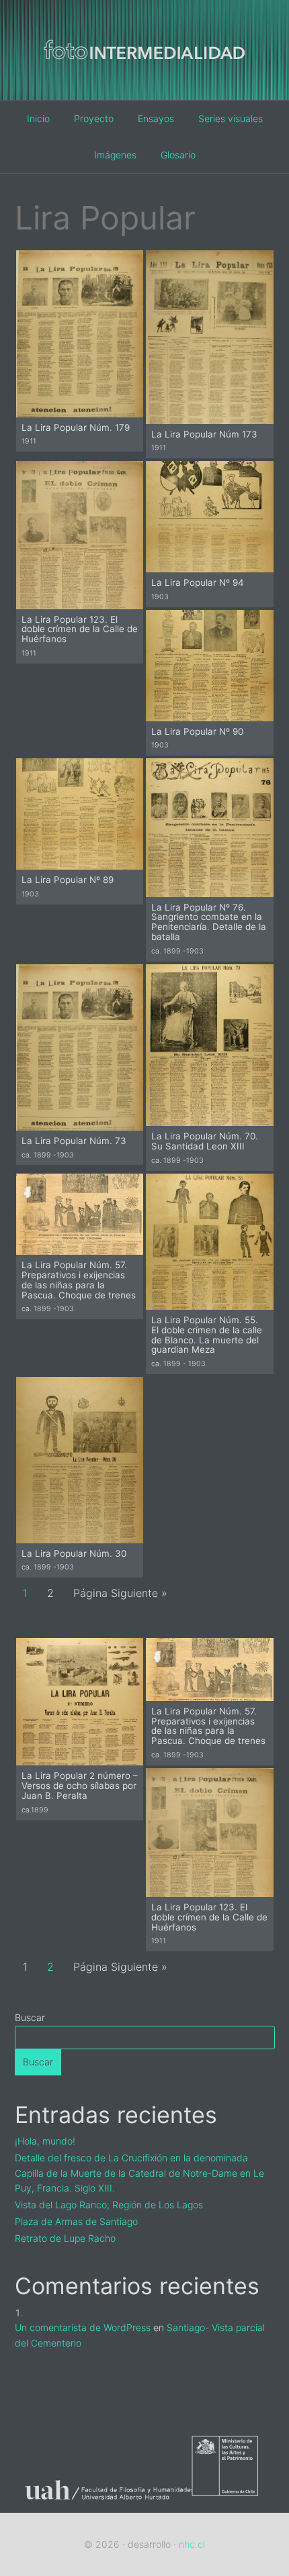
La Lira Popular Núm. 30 (74, 1553)
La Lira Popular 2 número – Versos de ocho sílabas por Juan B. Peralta (80, 1785)
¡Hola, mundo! (45, 2141)
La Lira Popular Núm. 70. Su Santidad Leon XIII (205, 1141)
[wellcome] (144, 80)
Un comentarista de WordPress (83, 2327)
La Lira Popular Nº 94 (198, 582)
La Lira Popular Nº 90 (197, 731)
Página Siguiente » (120, 1593)
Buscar (30, 2017)
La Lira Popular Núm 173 (204, 434)
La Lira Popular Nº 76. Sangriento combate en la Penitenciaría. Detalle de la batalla (209, 922)
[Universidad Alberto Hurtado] (103, 2504)
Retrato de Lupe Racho (65, 2238)
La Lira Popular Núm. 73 (74, 1141)
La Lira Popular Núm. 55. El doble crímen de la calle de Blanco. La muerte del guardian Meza (207, 1335)
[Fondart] (233, 2504)
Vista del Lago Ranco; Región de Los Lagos (109, 2205)
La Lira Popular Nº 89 (68, 880)
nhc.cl (192, 2544)
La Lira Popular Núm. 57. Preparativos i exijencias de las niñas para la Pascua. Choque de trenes (79, 1280)
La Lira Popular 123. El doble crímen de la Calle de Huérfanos (80, 629)
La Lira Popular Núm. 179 (76, 427)
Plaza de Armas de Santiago (76, 2221)
